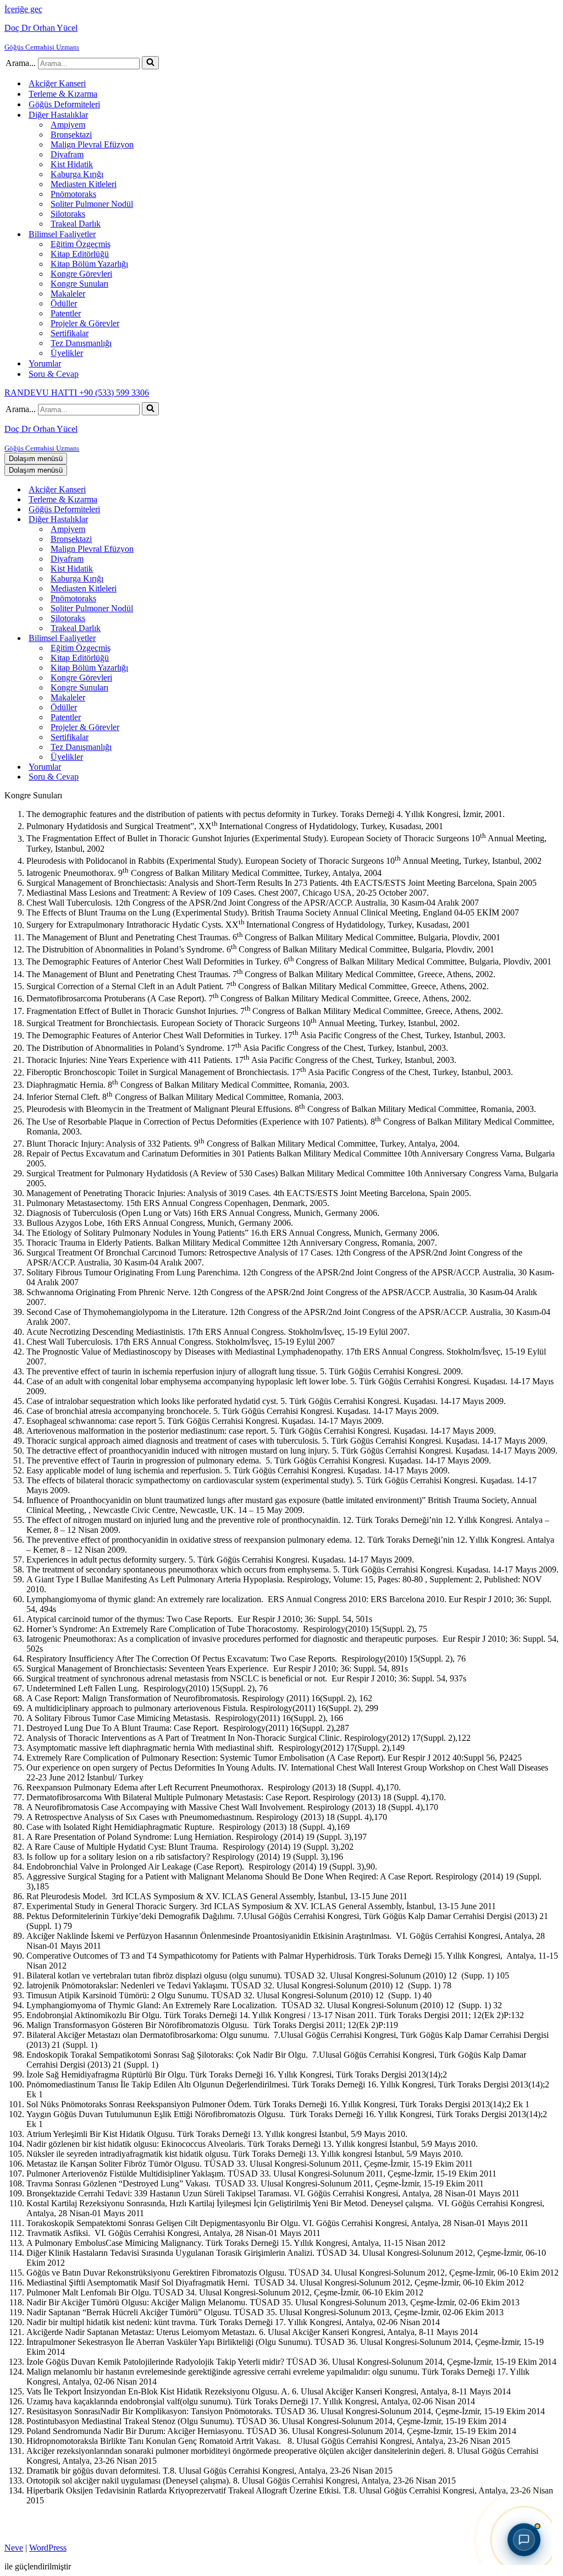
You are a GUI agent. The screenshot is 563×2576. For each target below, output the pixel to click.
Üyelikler (67, 353)
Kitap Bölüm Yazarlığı (89, 264)
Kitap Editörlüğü (80, 254)
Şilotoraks (68, 214)
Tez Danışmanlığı (81, 343)
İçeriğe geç (23, 9)
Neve (14, 2548)
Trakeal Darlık (76, 224)
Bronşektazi (71, 135)
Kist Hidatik (72, 164)
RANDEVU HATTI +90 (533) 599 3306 (77, 393)
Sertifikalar (70, 333)
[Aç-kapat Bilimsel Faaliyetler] (197, 638)
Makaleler (68, 294)
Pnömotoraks (73, 194)
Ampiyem (68, 125)
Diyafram (67, 154)
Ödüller (64, 303)
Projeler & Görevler (85, 323)
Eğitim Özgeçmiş (81, 244)
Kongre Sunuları (79, 284)
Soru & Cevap (54, 374)
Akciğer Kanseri (57, 83)
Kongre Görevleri (81, 274)
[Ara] (150, 63)
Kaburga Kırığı (77, 174)
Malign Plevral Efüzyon (92, 144)
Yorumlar (45, 363)
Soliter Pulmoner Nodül (92, 204)
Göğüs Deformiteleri (64, 104)
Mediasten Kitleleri (84, 184)
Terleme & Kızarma (63, 94)
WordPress (48, 2548)
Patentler (66, 313)
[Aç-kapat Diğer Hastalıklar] (197, 520)
